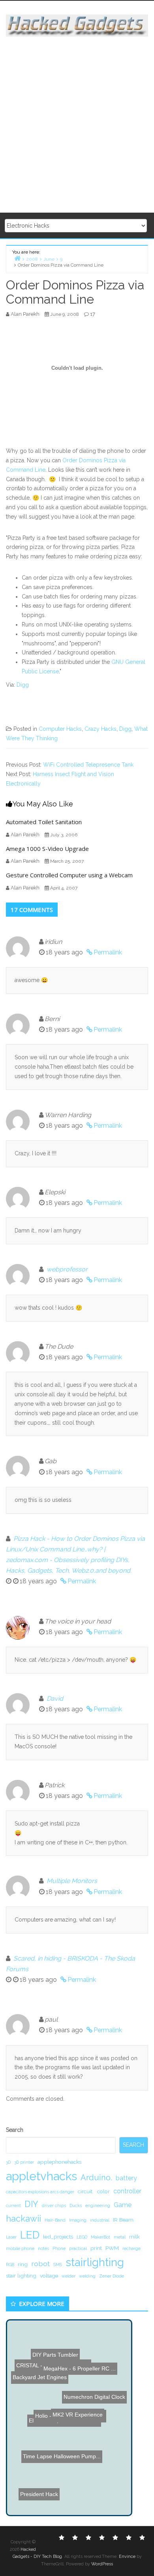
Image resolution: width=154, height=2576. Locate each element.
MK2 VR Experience (92, 2465)
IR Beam (123, 2220)
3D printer (24, 2162)
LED (30, 2235)
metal (120, 2237)
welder (69, 2276)
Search (15, 2130)
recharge (131, 2248)
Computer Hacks (60, 729)
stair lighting (21, 2276)
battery (126, 2178)
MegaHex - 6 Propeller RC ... (77, 2370)
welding (87, 2276)
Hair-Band (55, 2220)
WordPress (102, 2564)
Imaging (78, 2220)
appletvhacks (41, 2176)
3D (8, 2162)
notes (43, 2248)
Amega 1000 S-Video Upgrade (47, 849)
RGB (10, 2265)
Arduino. (96, 2178)
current (13, 2205)
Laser (11, 2237)
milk (134, 2237)
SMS (58, 2265)
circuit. (86, 2191)
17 (93, 314)
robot (40, 2264)
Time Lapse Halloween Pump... (61, 2454)
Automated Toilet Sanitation (44, 822)
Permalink (108, 952)
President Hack (45, 2483)
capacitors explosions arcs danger (40, 2192)
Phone (59, 2248)
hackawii (23, 2218)
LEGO (82, 2237)
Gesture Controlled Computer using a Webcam (69, 875)
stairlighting (95, 2262)
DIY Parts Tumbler (60, 2354)
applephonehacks (59, 2162)
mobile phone (20, 2248)
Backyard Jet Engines (43, 2379)
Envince (127, 2557)
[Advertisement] (77, 125)
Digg (23, 685)
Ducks (76, 2205)
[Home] (17, 258)
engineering (98, 2205)
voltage (49, 2276)
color (103, 2191)
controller (127, 2191)
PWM (112, 2248)
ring (23, 2264)
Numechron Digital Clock (93, 2408)
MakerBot (100, 2237)
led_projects (58, 2237)
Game (123, 2205)
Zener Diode (112, 2276)
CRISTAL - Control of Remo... (59, 2388)
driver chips (54, 2205)
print (96, 2248)
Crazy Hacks (100, 729)
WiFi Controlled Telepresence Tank (88, 765)
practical (78, 2248)
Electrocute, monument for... (63, 2419)
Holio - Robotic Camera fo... (64, 2439)
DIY (31, 2204)
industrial (100, 2220)
